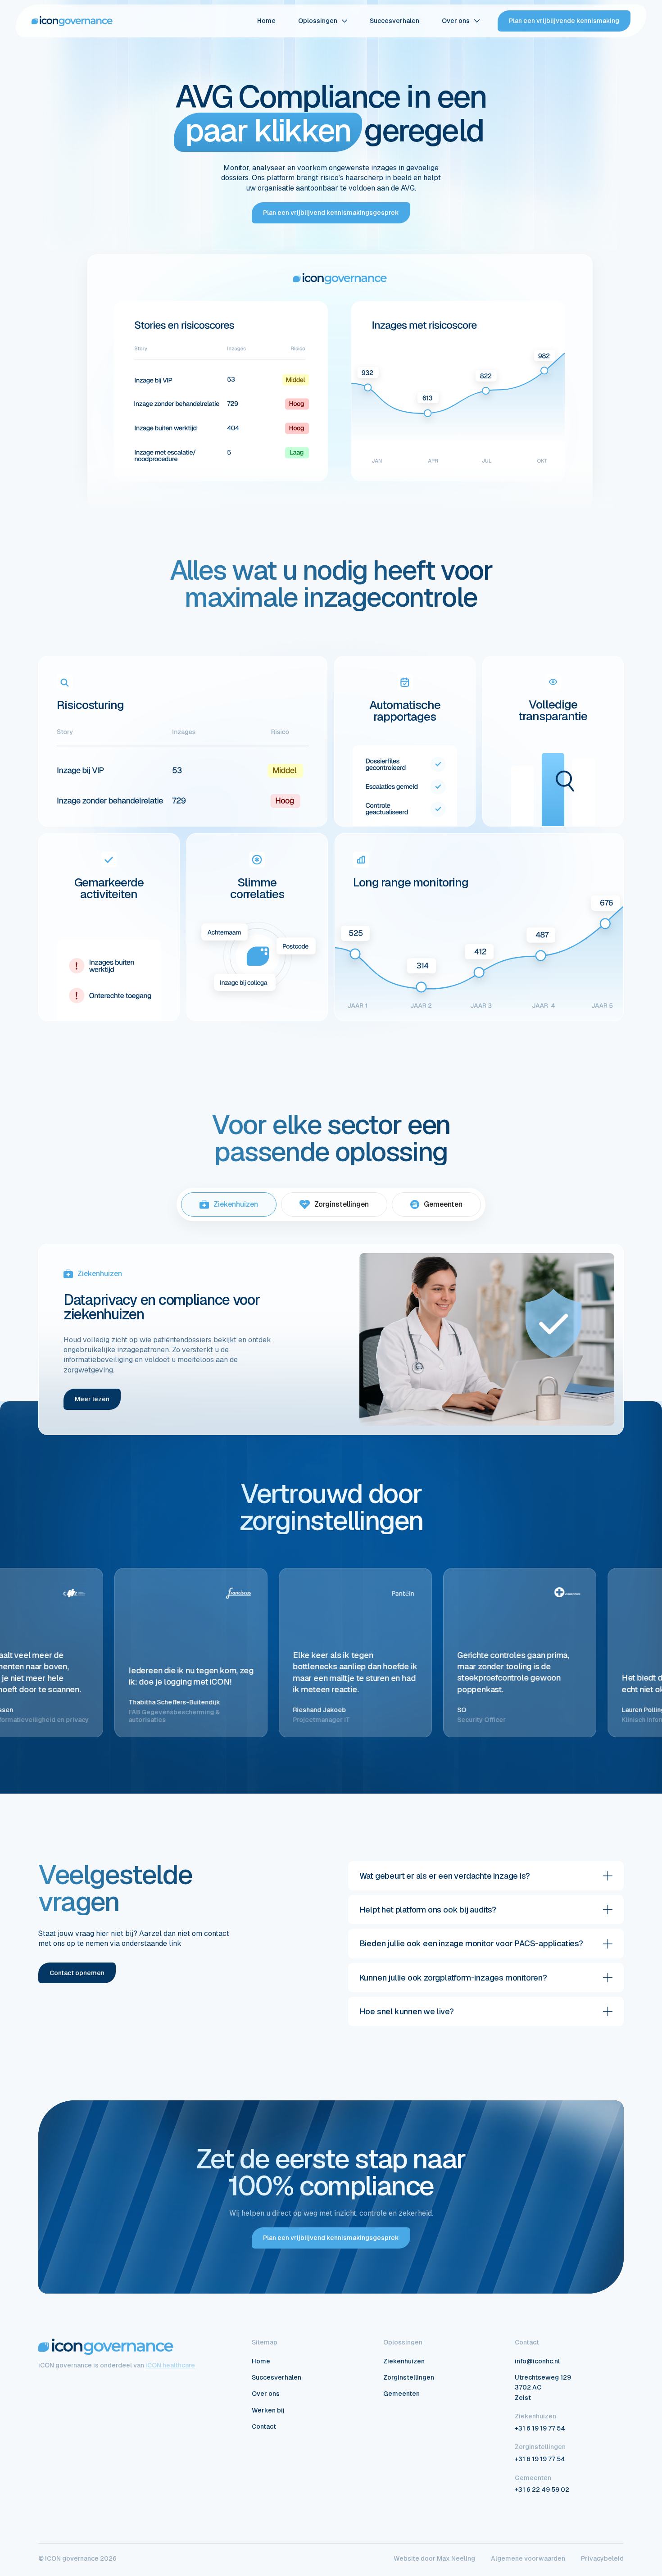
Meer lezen (92, 1399)
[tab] (229, 1204)
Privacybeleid (602, 2559)
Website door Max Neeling (434, 2559)
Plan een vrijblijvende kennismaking (564, 21)
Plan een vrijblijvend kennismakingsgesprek (331, 213)
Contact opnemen (77, 1973)
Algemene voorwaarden (528, 2559)
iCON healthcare (170, 2365)
